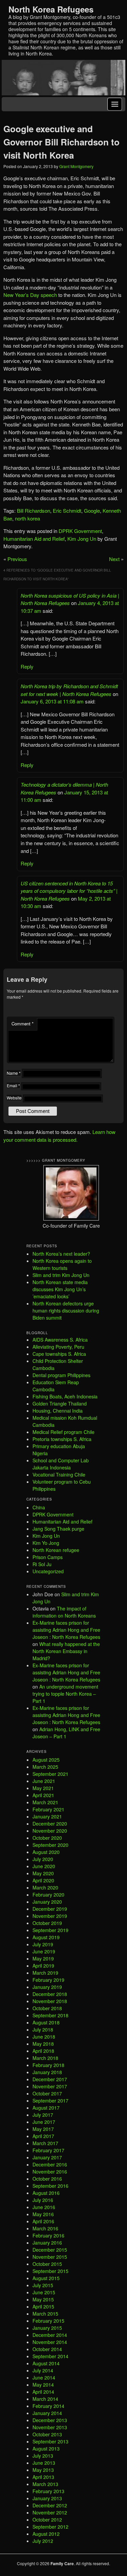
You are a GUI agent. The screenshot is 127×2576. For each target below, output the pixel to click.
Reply (27, 666)
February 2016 (48, 2235)
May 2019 (43, 1958)
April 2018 (43, 2051)
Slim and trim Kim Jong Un (61, 1275)
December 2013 (50, 2420)
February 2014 (48, 2406)
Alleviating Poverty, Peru (58, 1347)
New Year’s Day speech (30, 295)
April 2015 (43, 2306)
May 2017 (43, 2129)
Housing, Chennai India (58, 1411)
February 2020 (48, 1895)
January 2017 (47, 2157)
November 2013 (50, 2427)
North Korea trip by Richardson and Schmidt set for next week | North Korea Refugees (69, 690)
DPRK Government (80, 531)
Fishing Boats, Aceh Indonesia (65, 1396)
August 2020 (46, 1852)
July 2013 (43, 2456)
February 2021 (48, 1809)
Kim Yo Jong (46, 1543)
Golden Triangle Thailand (60, 1403)
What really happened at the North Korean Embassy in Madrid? (66, 1651)
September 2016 (50, 2186)
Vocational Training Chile (59, 1475)
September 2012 (50, 2527)
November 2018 (50, 2001)
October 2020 (47, 1838)
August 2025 (46, 1760)
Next (114, 559)
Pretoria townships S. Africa (62, 1439)
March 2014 (45, 2399)
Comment (23, 1024)
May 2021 (43, 1788)
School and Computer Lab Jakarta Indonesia (61, 1464)
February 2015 (48, 2321)
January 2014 (47, 2413)
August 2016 (46, 2193)
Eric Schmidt (67, 510)
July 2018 (43, 2029)
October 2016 (47, 2179)
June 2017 (44, 2122)
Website (14, 1098)
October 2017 (47, 2093)
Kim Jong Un (82, 539)
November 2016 (50, 2172)
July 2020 (43, 1859)
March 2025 (45, 1767)
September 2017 (50, 2101)
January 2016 (47, 2243)
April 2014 (43, 2392)
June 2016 (44, 2207)
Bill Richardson (34, 510)
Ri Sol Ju (42, 1564)
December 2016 (50, 2164)
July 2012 (43, 2541)
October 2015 (47, 2264)
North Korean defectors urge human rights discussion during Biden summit (66, 1310)
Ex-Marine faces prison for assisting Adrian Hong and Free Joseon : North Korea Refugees (66, 1630)
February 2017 (48, 2150)
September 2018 (50, 2015)
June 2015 (44, 2292)
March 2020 (45, 1887)
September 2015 (50, 2271)
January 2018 (47, 2072)
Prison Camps (48, 1557)
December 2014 (50, 2335)
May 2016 (43, 2214)
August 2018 (46, 2022)
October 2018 (47, 2008)
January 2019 (47, 1987)
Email (13, 1085)
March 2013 (45, 2484)
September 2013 (50, 2441)
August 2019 (46, 1937)
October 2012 (47, 2520)
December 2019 (50, 1909)
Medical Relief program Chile (63, 1432)
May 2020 (43, 1873)
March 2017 (45, 2143)
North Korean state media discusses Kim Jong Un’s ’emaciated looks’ (60, 1289)
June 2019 (44, 1951)
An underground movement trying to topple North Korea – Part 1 (65, 1694)
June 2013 (44, 2463)
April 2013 (43, 2477)
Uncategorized (48, 1571)
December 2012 (50, 2505)
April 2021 (43, 1795)
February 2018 (48, 2065)
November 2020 (50, 1831)
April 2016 (43, 2221)
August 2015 (46, 2278)
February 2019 (48, 1980)
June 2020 (44, 1866)
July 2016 (43, 2200)
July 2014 (43, 2370)
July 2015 (43, 2285)
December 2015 (50, 2250)
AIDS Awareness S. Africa (60, 1340)
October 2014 (47, 2349)
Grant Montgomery (76, 166)
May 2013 (43, 2470)
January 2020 (47, 1902)
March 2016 (45, 2228)
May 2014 (43, 2385)
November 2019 (50, 1916)
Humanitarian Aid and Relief (34, 539)
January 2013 (47, 2498)
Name (14, 1073)
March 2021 (45, 1802)
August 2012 (46, 2534)
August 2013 (46, 2449)
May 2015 (43, 2299)
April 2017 (43, 2136)
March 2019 (45, 1973)
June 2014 (44, 2377)
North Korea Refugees (51, 9)
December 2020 (50, 1824)
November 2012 (50, 2512)
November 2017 (50, 2086)
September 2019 (50, 1930)
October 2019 (47, 1923)
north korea (27, 518)
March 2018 (45, 2058)
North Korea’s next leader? (61, 1254)
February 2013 (48, 2491)
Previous (17, 559)
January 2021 (47, 1816)
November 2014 (50, 2342)
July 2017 (43, 2115)
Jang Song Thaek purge (58, 1529)
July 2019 (43, 1944)
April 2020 (43, 1880)
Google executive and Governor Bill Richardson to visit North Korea (61, 142)
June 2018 (44, 2037)
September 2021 (50, 1774)
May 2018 (43, 2044)
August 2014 (46, 2363)
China (39, 1507)
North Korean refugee (56, 1550)
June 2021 (44, 1781)
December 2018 (50, 1994)
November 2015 (50, 2257)
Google (92, 510)
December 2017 (50, 2079)
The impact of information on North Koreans (64, 1612)
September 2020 (50, 1845)
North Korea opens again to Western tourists (62, 1264)
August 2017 (46, 2108)
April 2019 (43, 1966)
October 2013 (47, 2434)
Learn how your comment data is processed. (59, 1136)
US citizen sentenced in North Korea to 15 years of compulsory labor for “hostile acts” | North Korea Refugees (69, 891)
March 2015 (45, 2314)
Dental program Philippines (61, 1375)
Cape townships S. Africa (59, 1354)
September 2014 (50, 2356)
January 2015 (47, 2328)
